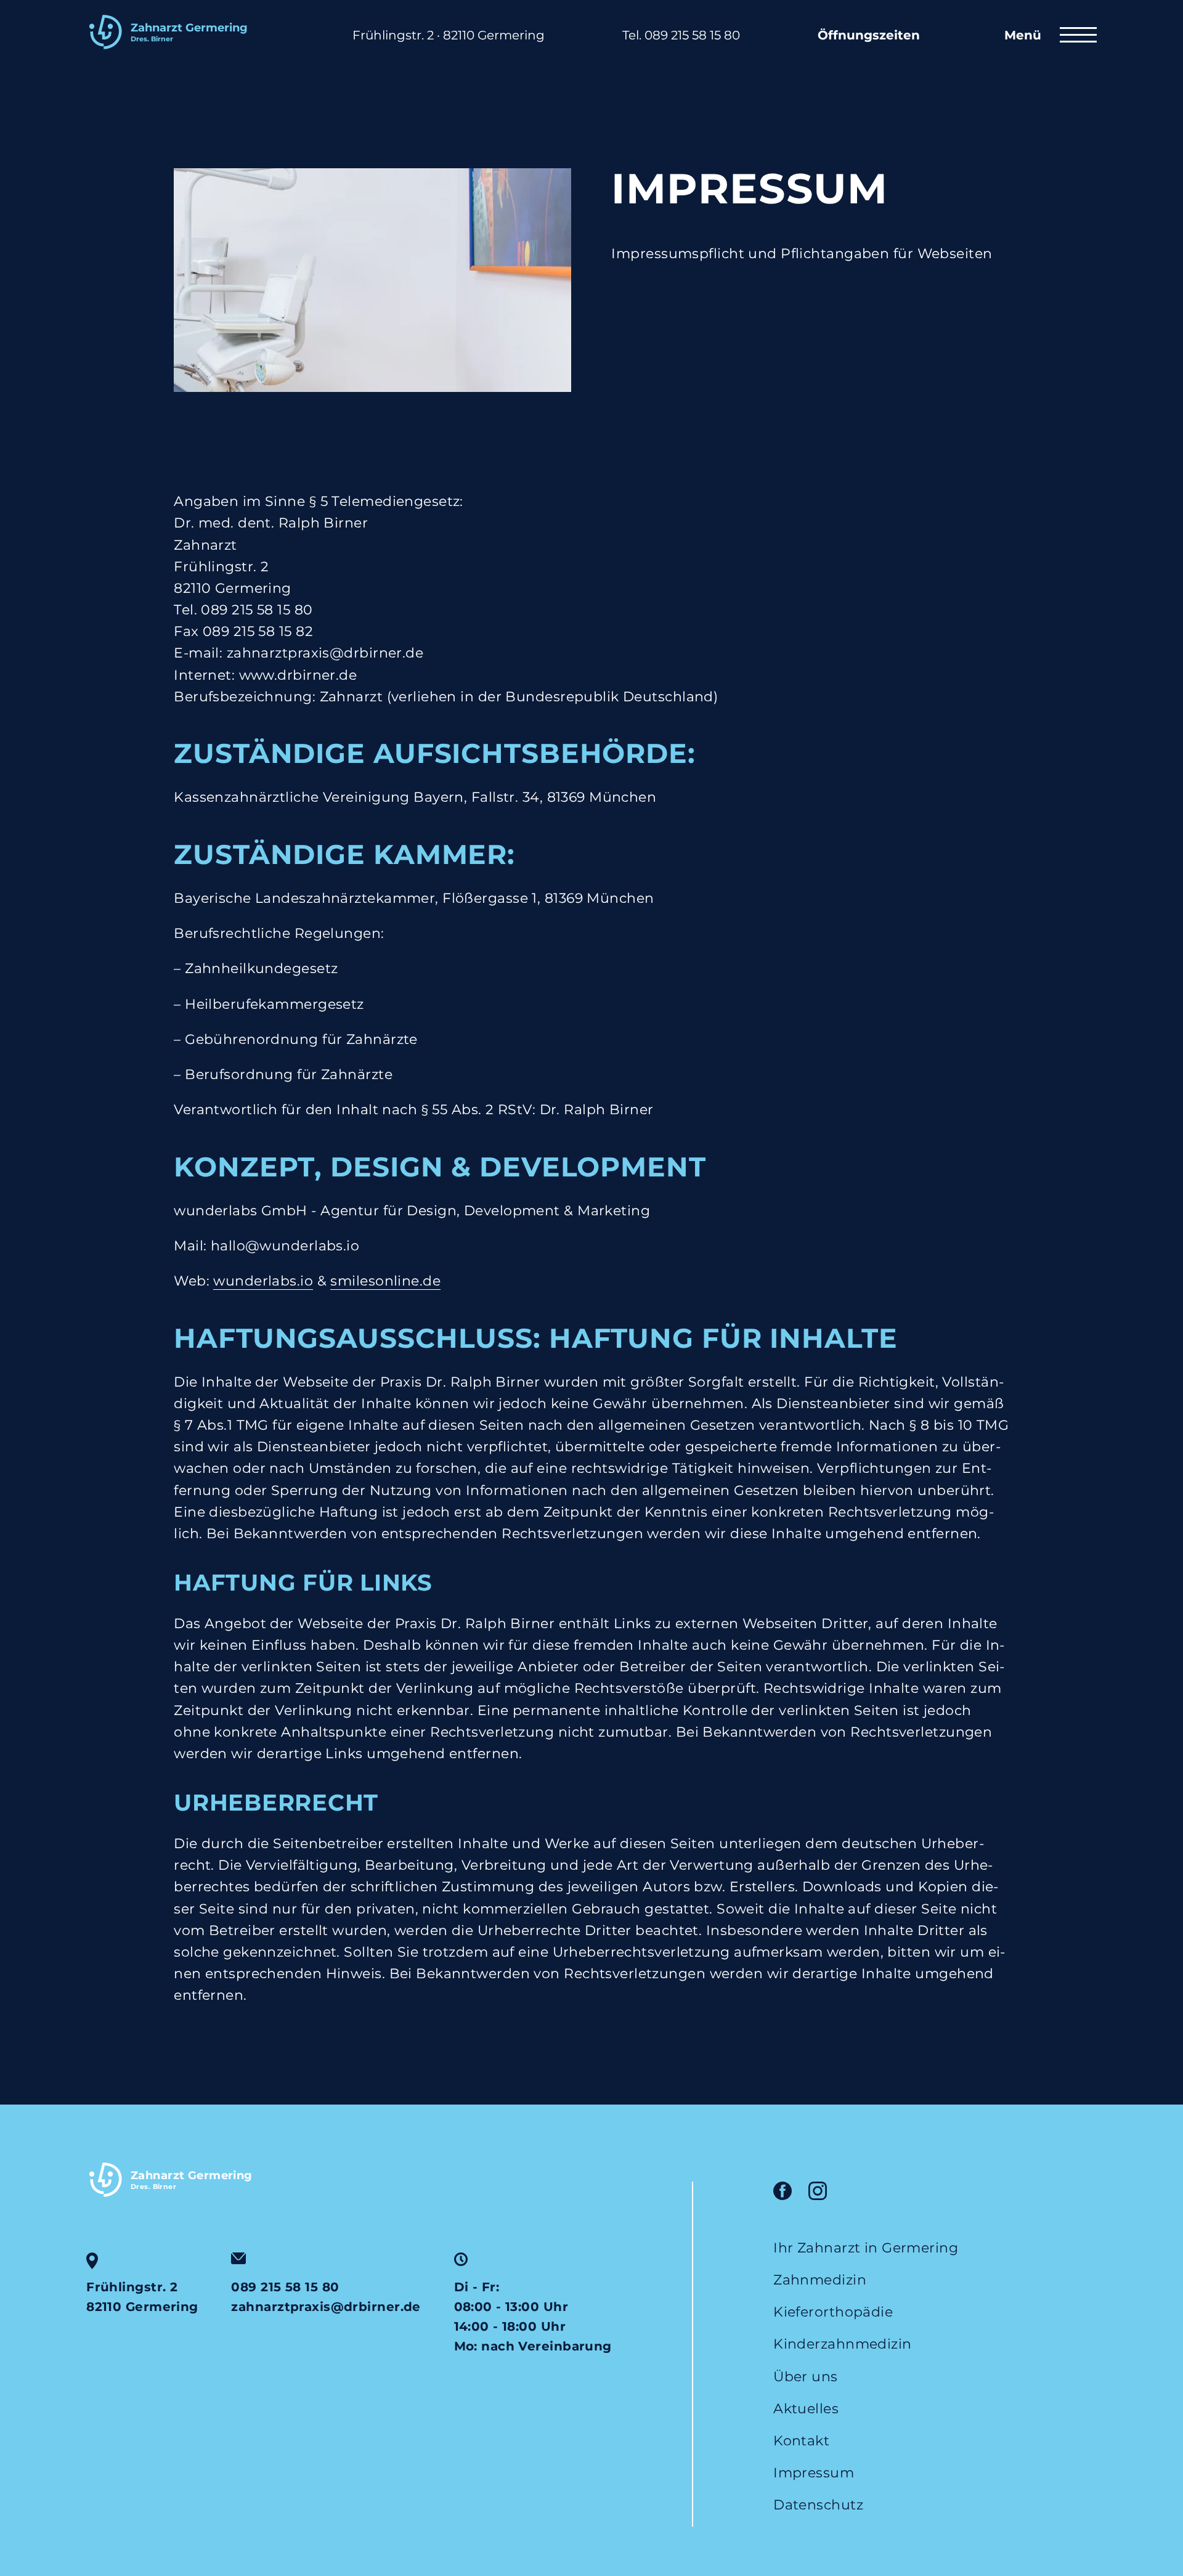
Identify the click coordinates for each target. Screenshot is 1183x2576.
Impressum (814, 2473)
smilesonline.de (385, 1281)
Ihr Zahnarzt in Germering (866, 2248)
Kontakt (801, 2441)
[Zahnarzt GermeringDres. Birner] (180, 54)
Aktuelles (806, 2409)
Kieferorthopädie (833, 2312)
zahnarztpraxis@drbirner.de (326, 2307)
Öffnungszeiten (869, 35)
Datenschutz (818, 2505)
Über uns (806, 2377)
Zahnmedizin (820, 2280)
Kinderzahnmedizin (842, 2344)
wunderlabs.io (263, 1281)
